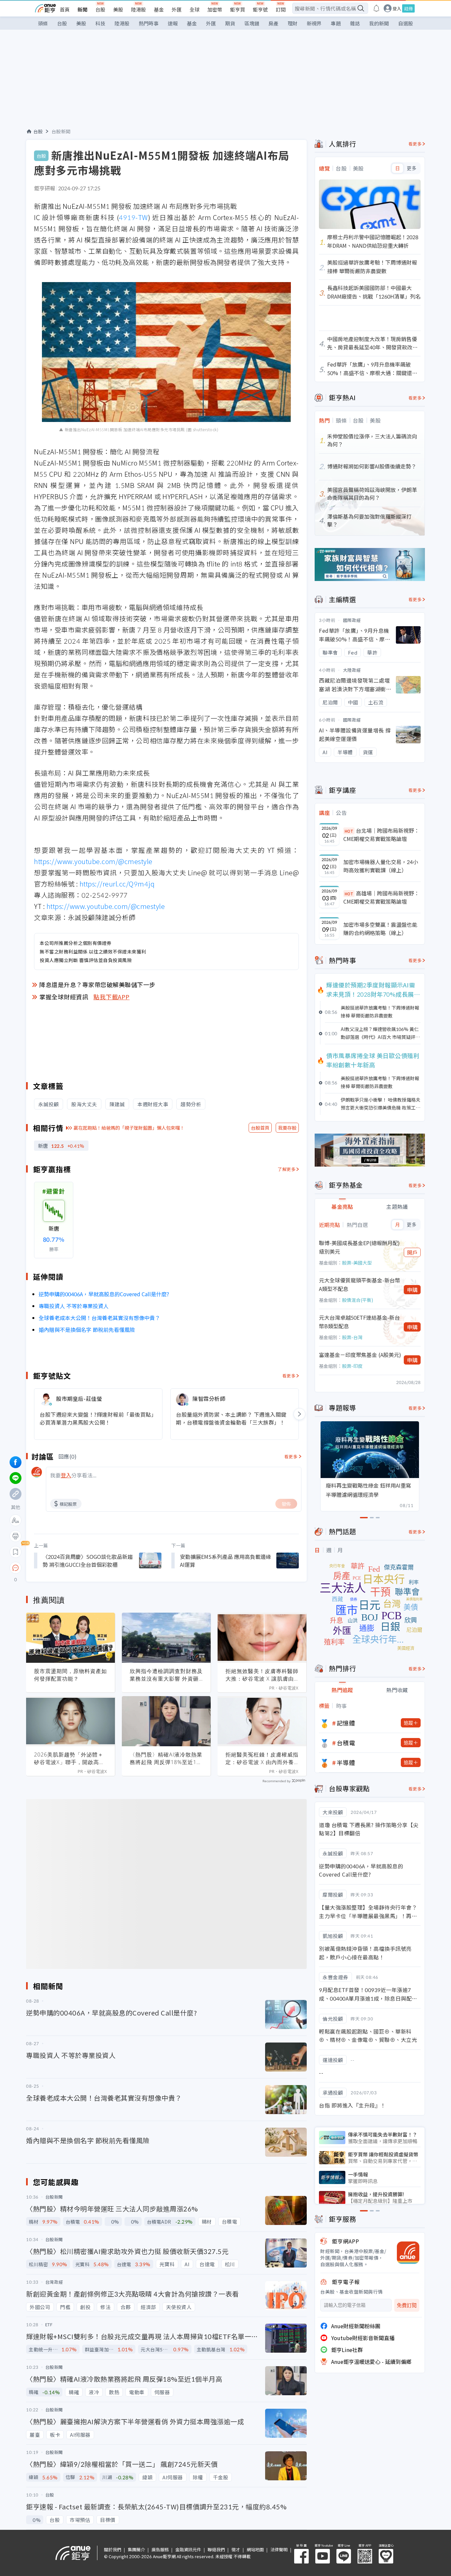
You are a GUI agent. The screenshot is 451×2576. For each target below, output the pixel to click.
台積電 (346, 1743)
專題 (336, 23)
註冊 (408, 8)
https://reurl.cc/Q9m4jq (117, 884)
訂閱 (281, 9)
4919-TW (133, 217)
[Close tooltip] (71, 1568)
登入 (397, 8)
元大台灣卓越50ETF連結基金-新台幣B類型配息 (359, 1322)
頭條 (43, 23)
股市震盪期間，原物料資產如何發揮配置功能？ (70, 1675)
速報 (173, 23)
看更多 (289, 1376)
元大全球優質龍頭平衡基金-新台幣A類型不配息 (360, 1284)
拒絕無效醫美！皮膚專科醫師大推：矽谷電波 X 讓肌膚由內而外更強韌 (262, 1675)
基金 (159, 9)
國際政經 (352, 620)
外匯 (177, 9)
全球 (194, 9)
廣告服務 (160, 2549)
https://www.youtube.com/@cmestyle (93, 861)
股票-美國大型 (357, 1263)
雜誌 (355, 23)
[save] (16, 1552)
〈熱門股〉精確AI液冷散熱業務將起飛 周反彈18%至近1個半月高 (166, 1758)
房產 (273, 23)
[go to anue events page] (376, 8)
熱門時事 (149, 23)
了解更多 (287, 1169)
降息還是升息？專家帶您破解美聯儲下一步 (97, 984)
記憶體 (346, 1723)
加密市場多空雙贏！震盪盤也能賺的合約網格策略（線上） (380, 929)
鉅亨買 (238, 9)
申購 (412, 1290)
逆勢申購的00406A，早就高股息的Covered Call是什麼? (104, 1294)
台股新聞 (61, 131)
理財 (293, 23)
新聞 (83, 9)
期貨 (230, 23)
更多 (412, 168)
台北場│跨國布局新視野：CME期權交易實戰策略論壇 (381, 835)
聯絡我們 (216, 2549)
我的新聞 (379, 23)
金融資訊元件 (188, 2549)
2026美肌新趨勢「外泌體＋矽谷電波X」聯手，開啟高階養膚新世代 (69, 1758)
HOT (349, 831)
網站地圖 (255, 2549)
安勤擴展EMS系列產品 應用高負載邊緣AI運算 (225, 1561)
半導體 (346, 1762)
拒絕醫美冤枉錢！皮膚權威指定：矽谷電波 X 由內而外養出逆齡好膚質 (262, 1758)
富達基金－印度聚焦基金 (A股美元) (360, 1355)
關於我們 (113, 2549)
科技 (100, 23)
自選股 (406, 23)
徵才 (236, 2549)
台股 (100, 9)
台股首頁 (260, 1128)
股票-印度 (352, 1366)
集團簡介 (136, 2549)
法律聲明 (279, 2549)
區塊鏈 (252, 23)
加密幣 (215, 9)
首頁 (65, 9)
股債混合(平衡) (358, 1300)
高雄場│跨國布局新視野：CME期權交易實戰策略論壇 (381, 897)
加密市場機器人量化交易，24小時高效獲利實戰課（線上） (381, 866)
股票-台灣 (352, 1337)
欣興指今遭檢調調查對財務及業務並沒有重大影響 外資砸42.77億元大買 (166, 1675)
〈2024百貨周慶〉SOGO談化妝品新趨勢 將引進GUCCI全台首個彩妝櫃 (88, 1561)
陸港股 (139, 9)
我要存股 (287, 1128)
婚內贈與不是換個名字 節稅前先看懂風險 (87, 1330)
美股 (118, 9)
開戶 (412, 1252)
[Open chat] (16, 1568)
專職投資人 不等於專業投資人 (74, 1306)
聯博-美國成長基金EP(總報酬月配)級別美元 (359, 1247)
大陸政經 (352, 670)
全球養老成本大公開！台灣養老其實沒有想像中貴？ (99, 1318)
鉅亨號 (260, 9)
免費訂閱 (407, 2305)
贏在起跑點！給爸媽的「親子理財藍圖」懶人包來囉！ (129, 1128)
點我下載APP (112, 997)
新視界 (314, 23)
